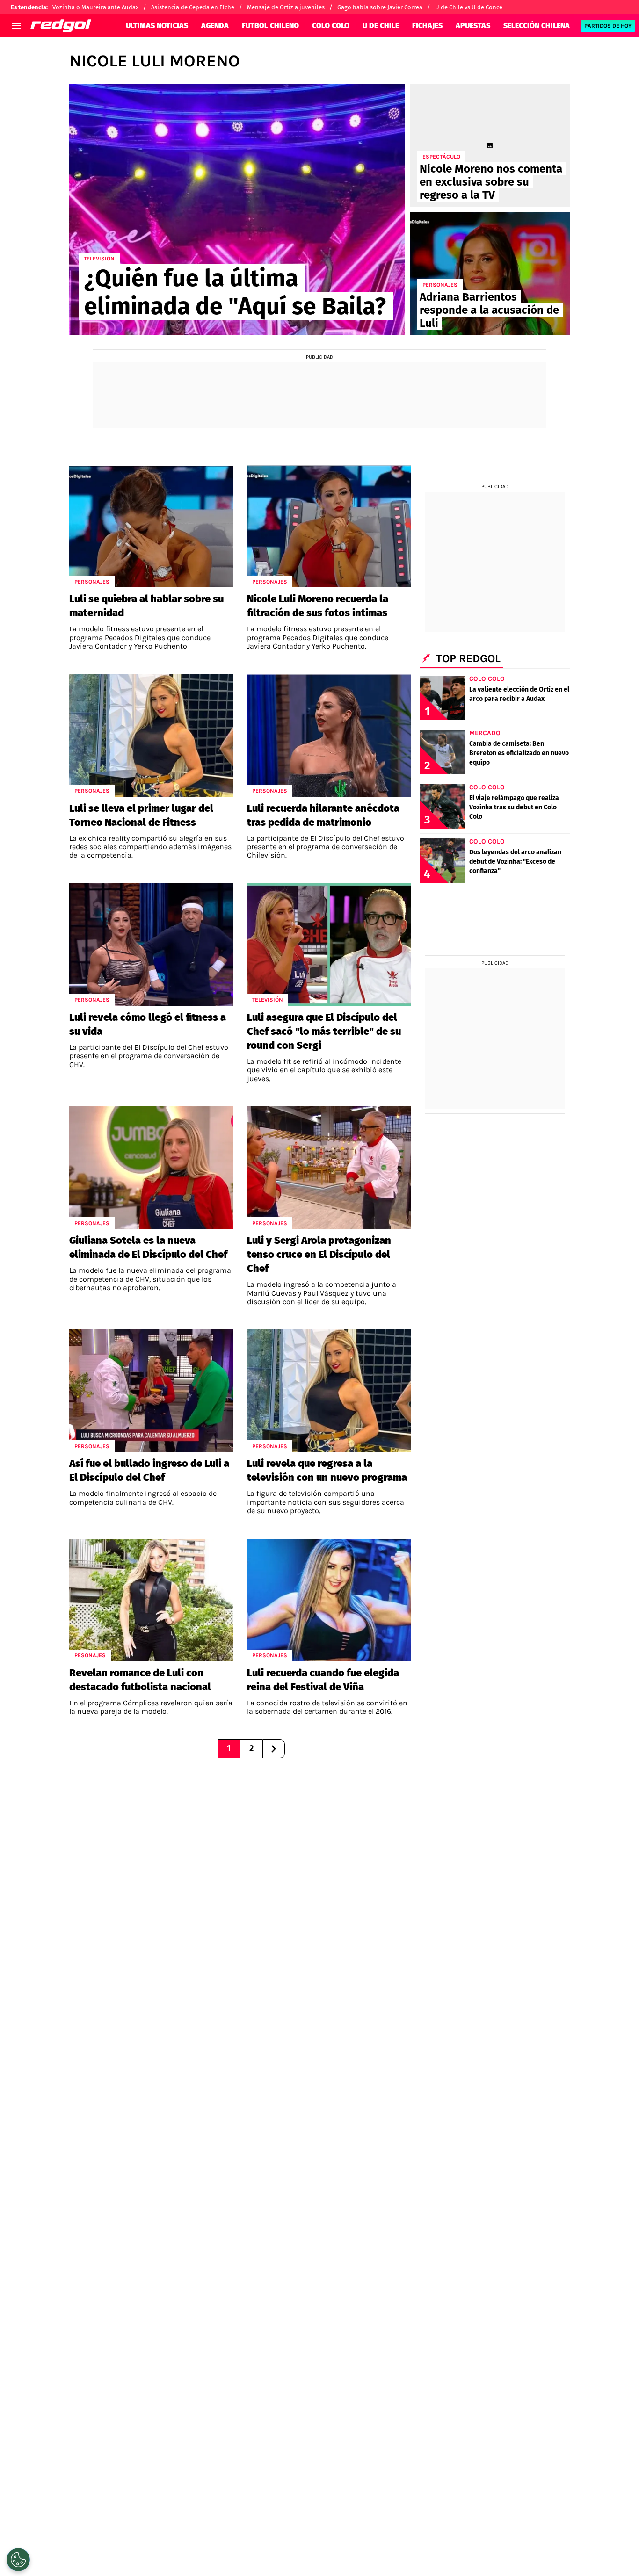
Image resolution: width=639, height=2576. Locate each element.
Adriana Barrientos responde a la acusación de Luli (489, 310)
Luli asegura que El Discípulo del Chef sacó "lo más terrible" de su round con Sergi (324, 1031)
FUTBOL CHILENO (270, 25)
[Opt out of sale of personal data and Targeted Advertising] (18, 2560)
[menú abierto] (16, 26)
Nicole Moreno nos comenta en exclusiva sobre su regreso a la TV (491, 182)
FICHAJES (427, 25)
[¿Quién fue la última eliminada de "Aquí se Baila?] (237, 210)
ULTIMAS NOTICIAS (157, 25)
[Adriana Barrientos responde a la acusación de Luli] (490, 274)
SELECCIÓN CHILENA (537, 25)
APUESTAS (473, 25)
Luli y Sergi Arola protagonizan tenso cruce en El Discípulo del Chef (319, 1254)
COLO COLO (331, 25)
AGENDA (215, 25)
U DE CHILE (381, 25)
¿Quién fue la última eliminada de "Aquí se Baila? (235, 292)
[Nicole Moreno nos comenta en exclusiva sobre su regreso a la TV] (490, 145)
